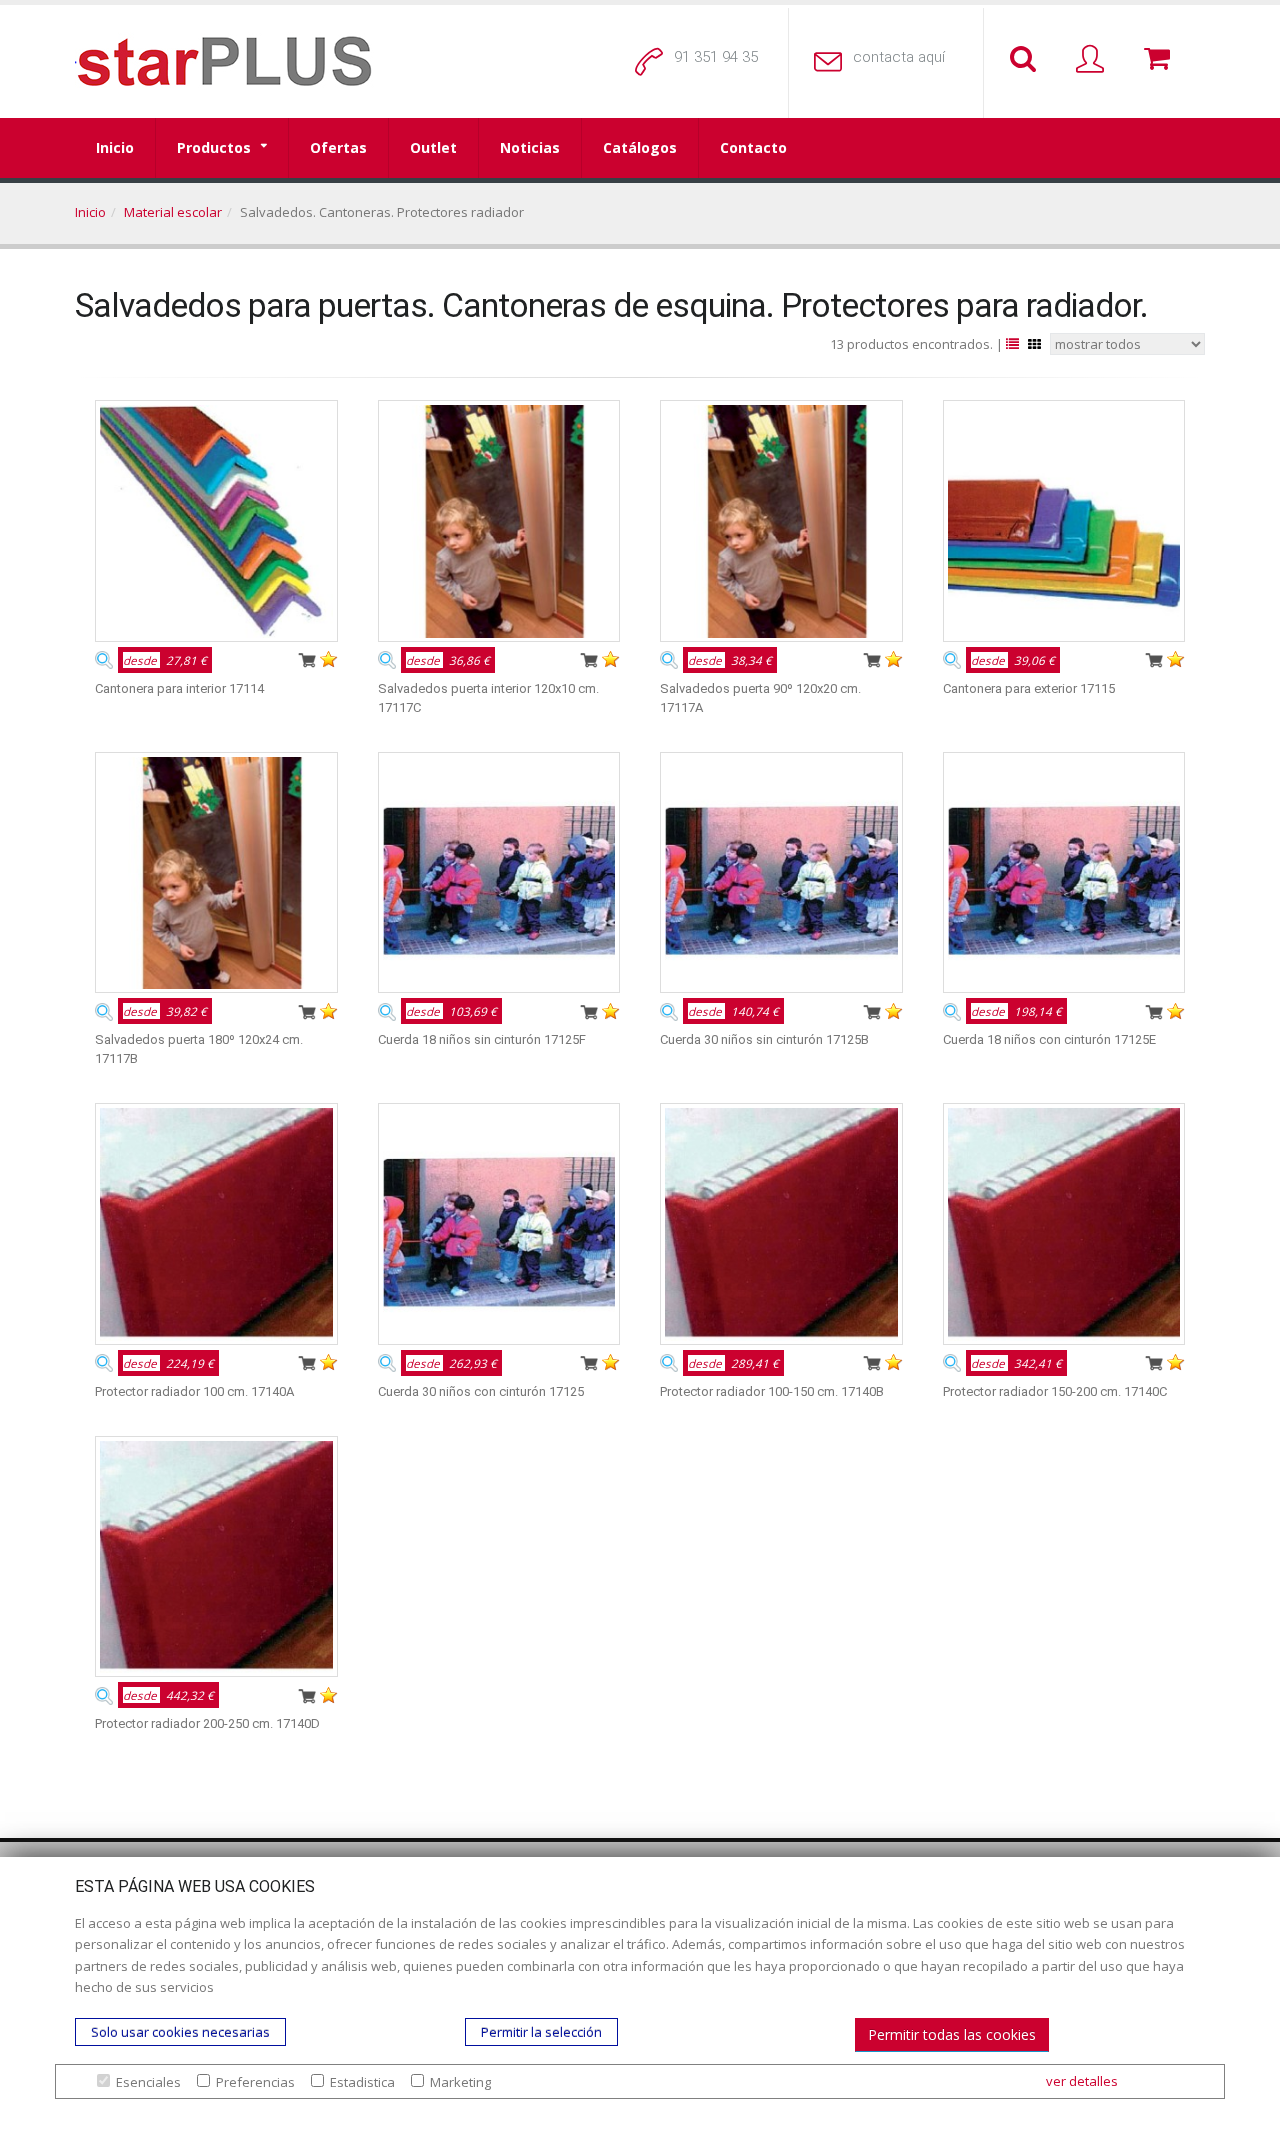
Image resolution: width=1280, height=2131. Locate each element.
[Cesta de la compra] (1161, 60)
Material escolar (173, 212)
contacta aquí (899, 57)
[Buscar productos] (1027, 60)
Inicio (115, 147)
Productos (214, 147)
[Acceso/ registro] (1094, 60)
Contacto (753, 147)
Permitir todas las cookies (952, 2034)
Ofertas (338, 147)
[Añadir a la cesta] (307, 659)
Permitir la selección (541, 2032)
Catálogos (640, 147)
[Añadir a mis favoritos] (329, 659)
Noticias (530, 147)
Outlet (433, 147)
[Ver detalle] (104, 659)
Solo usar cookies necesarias (180, 2032)
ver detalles (1082, 2081)
